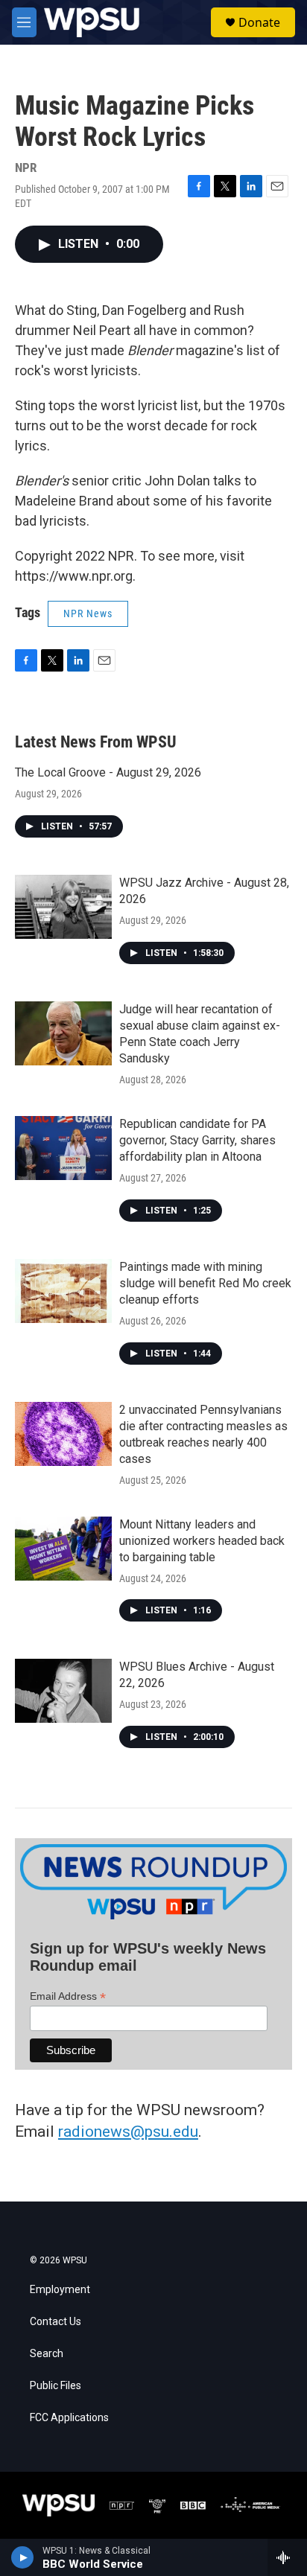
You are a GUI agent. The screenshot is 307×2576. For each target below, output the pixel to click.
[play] (23, 2557)
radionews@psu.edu (128, 2132)
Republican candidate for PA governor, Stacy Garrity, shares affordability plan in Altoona (197, 1140)
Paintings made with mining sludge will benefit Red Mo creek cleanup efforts (205, 1283)
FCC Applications (69, 2418)
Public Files (56, 2386)
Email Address (68, 1996)
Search (47, 2354)
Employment (60, 2290)
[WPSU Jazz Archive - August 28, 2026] (63, 907)
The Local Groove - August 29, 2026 (108, 772)
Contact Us (56, 2322)
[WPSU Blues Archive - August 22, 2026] (63, 1691)
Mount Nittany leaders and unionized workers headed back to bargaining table (202, 1541)
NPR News (88, 613)
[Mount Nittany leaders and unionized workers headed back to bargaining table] (63, 1549)
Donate (259, 22)
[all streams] (287, 2557)
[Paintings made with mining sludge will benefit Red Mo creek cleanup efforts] (63, 1291)
